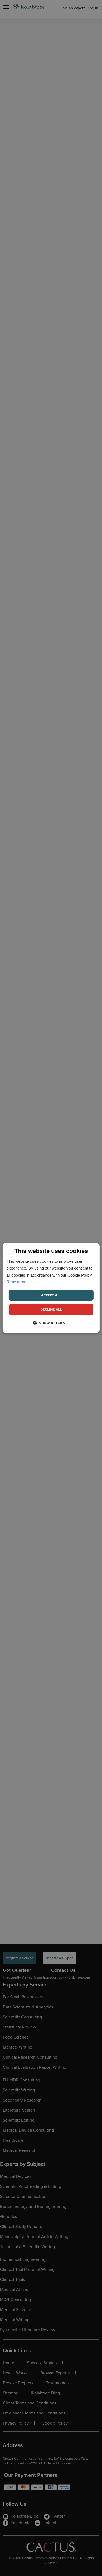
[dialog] (51, 1288)
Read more (16, 1282)
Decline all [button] (51, 1309)
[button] (51, 1323)
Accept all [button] (51, 1295)
